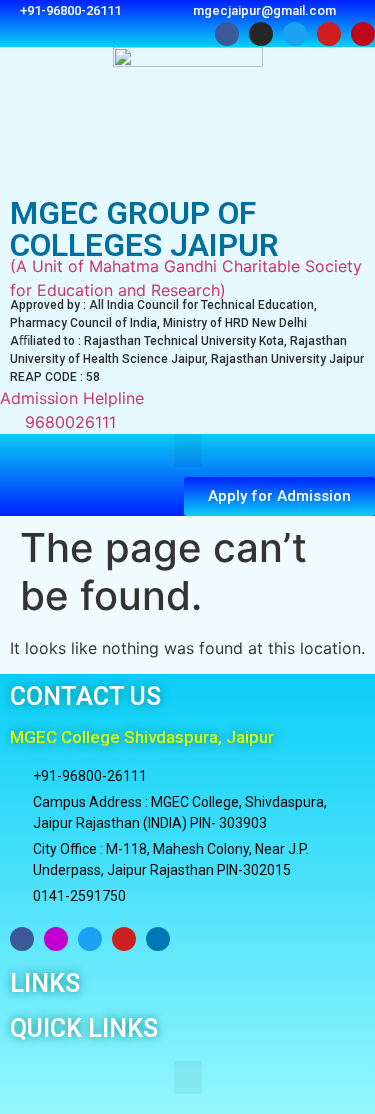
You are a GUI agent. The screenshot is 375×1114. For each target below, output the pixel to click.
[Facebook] (22, 939)
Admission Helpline (72, 410)
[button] (188, 450)
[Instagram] (56, 939)
